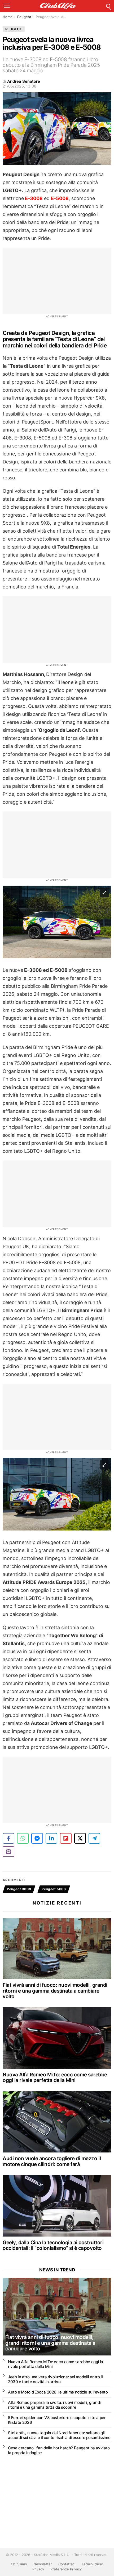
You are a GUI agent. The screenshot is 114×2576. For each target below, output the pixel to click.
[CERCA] (108, 6)
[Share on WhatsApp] (23, 1838)
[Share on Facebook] (8, 1838)
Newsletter (43, 2564)
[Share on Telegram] (94, 1838)
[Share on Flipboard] (66, 1838)
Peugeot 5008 (54, 1889)
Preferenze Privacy (66, 2569)
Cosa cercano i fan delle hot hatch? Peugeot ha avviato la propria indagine (59, 2450)
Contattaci (67, 2564)
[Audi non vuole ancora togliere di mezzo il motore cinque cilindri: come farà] (57, 2122)
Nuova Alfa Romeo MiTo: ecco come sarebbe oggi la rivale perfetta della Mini (55, 2077)
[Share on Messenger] (37, 1838)
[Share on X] (80, 1838)
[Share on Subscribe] (8, 1852)
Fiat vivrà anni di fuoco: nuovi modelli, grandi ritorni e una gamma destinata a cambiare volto (55, 1991)
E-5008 (60, 198)
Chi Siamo (19, 2564)
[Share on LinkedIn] (51, 1838)
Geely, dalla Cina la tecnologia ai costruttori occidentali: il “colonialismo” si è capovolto (53, 2245)
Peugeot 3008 (19, 1889)
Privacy (38, 2569)
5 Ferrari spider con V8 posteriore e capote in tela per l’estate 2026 (57, 2420)
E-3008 (33, 198)
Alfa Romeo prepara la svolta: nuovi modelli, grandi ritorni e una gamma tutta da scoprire (54, 2405)
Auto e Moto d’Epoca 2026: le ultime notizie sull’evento (58, 2392)
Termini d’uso (92, 2564)
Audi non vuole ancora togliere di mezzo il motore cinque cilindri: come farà (52, 2161)
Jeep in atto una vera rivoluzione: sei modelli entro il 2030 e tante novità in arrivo (55, 2379)
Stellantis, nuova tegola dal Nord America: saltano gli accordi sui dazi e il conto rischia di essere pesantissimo (59, 2435)
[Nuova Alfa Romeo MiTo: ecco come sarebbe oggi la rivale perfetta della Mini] (57, 2038)
